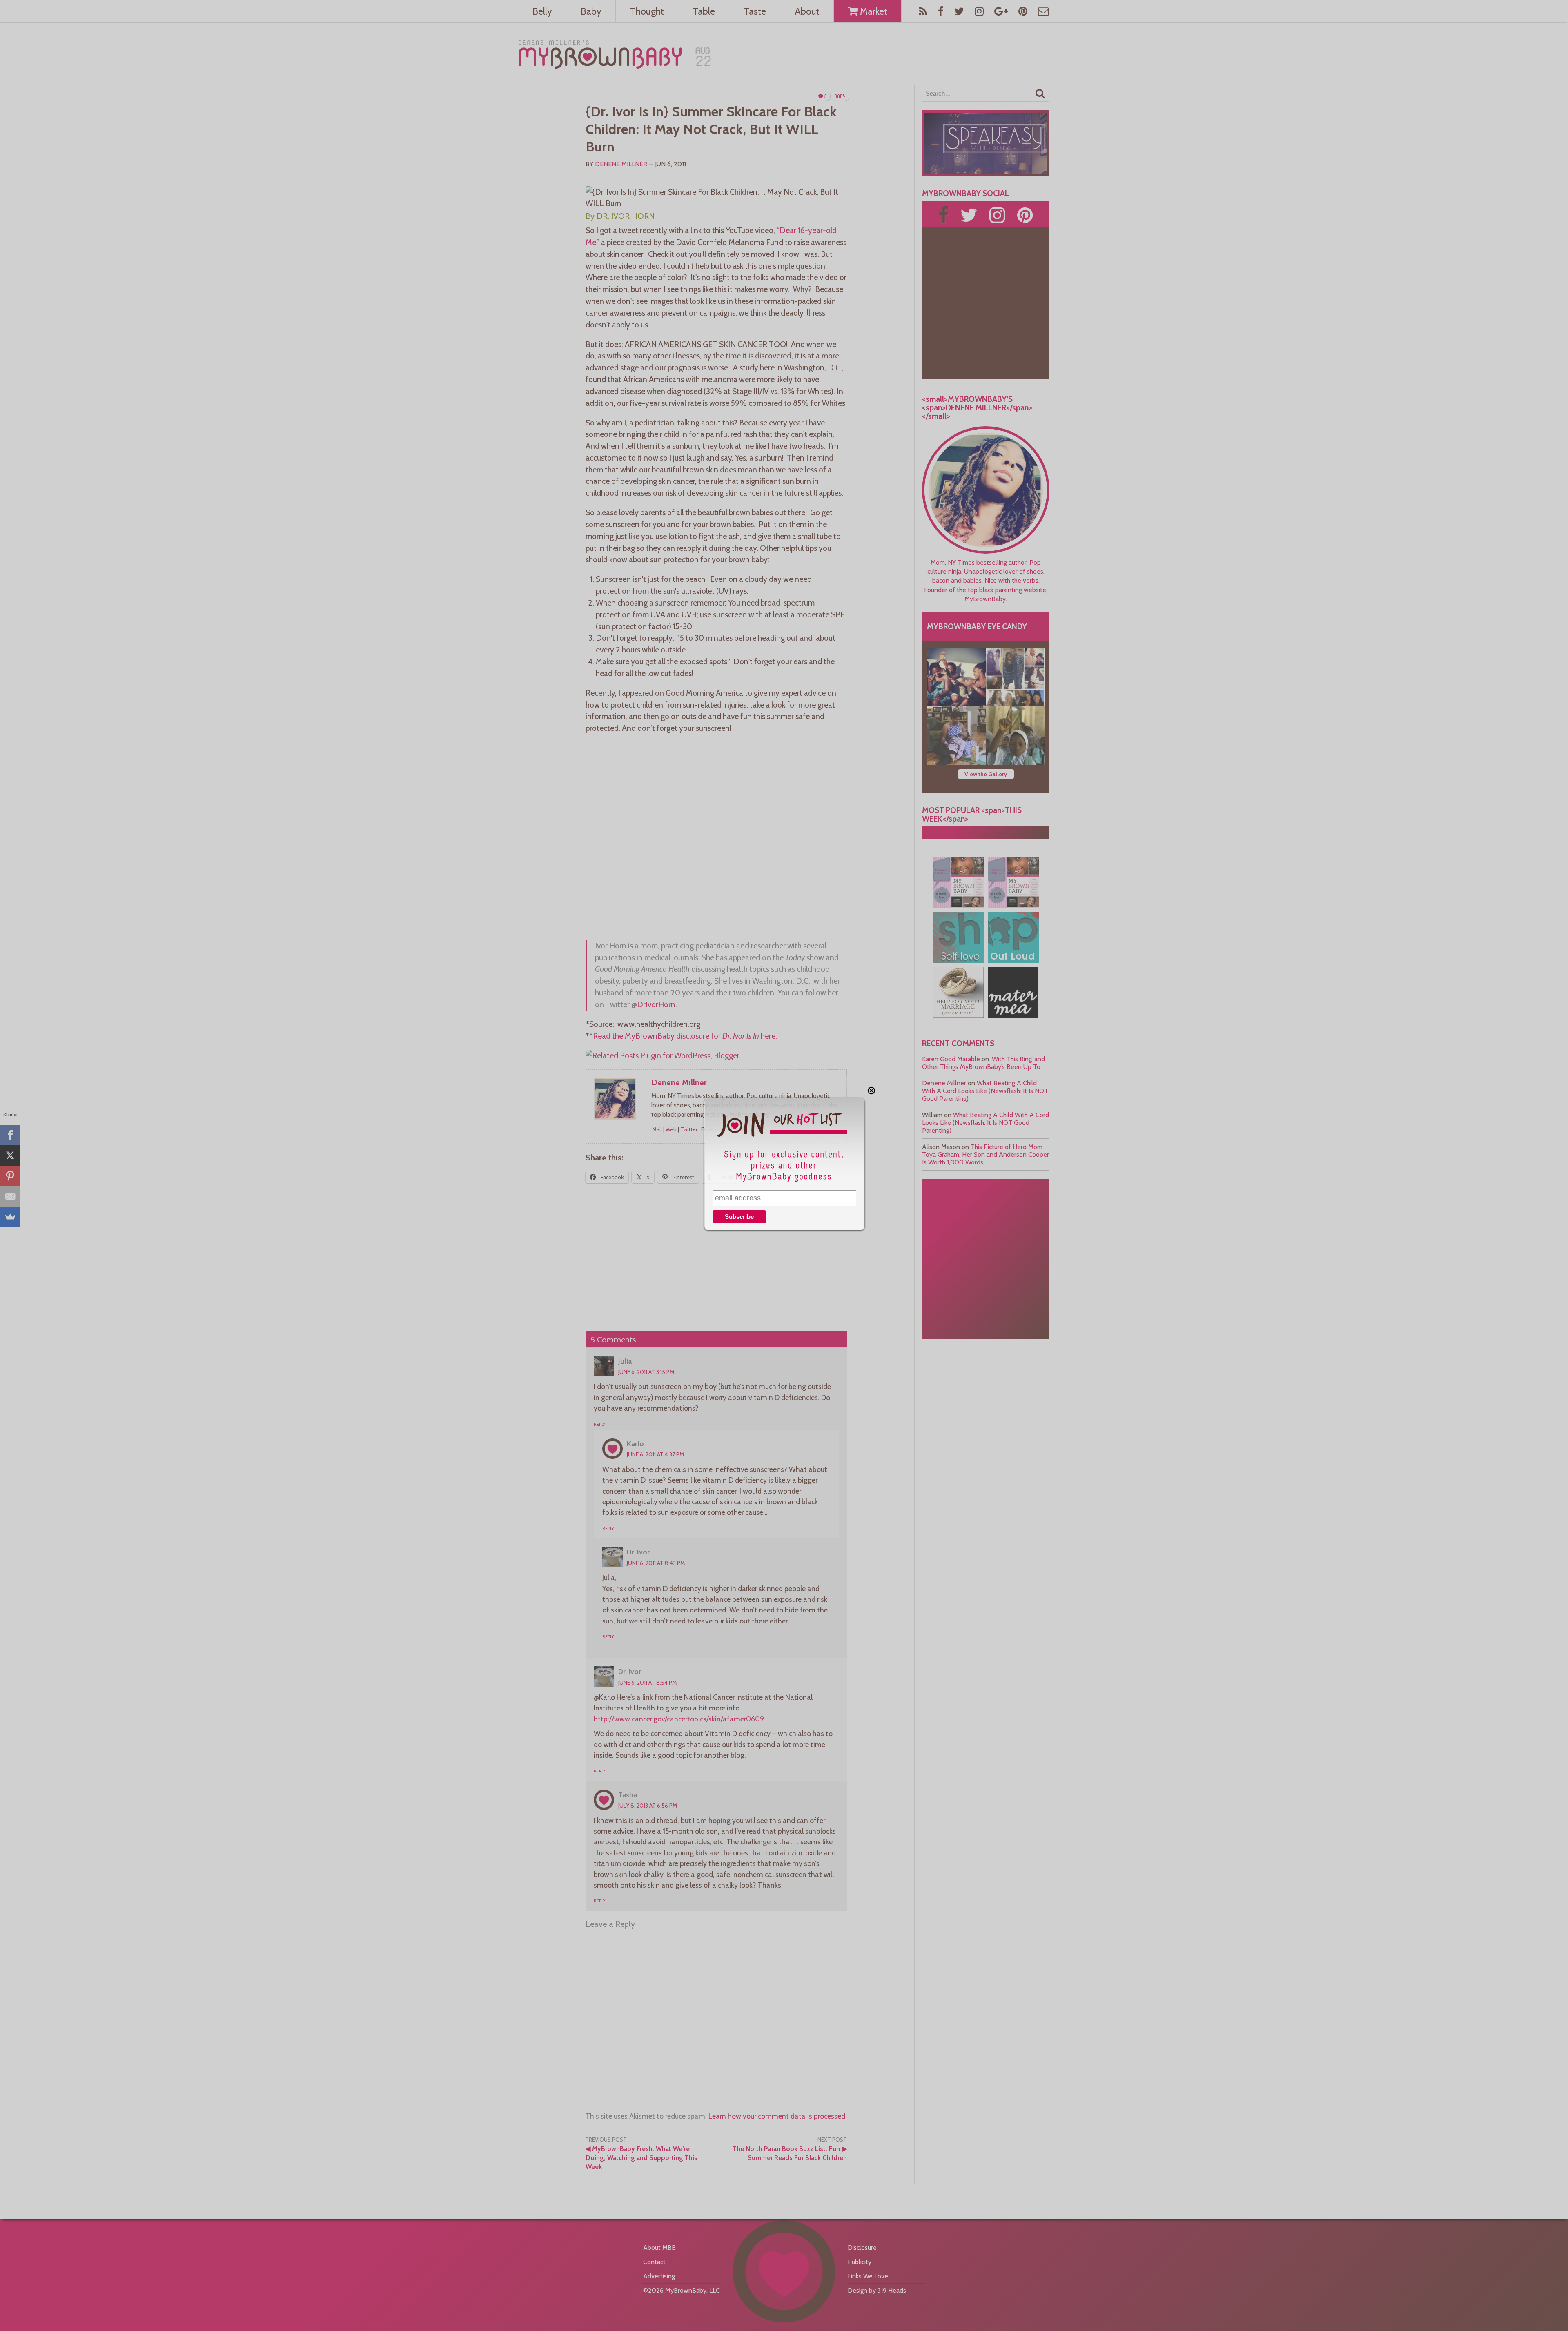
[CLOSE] (871, 1091)
